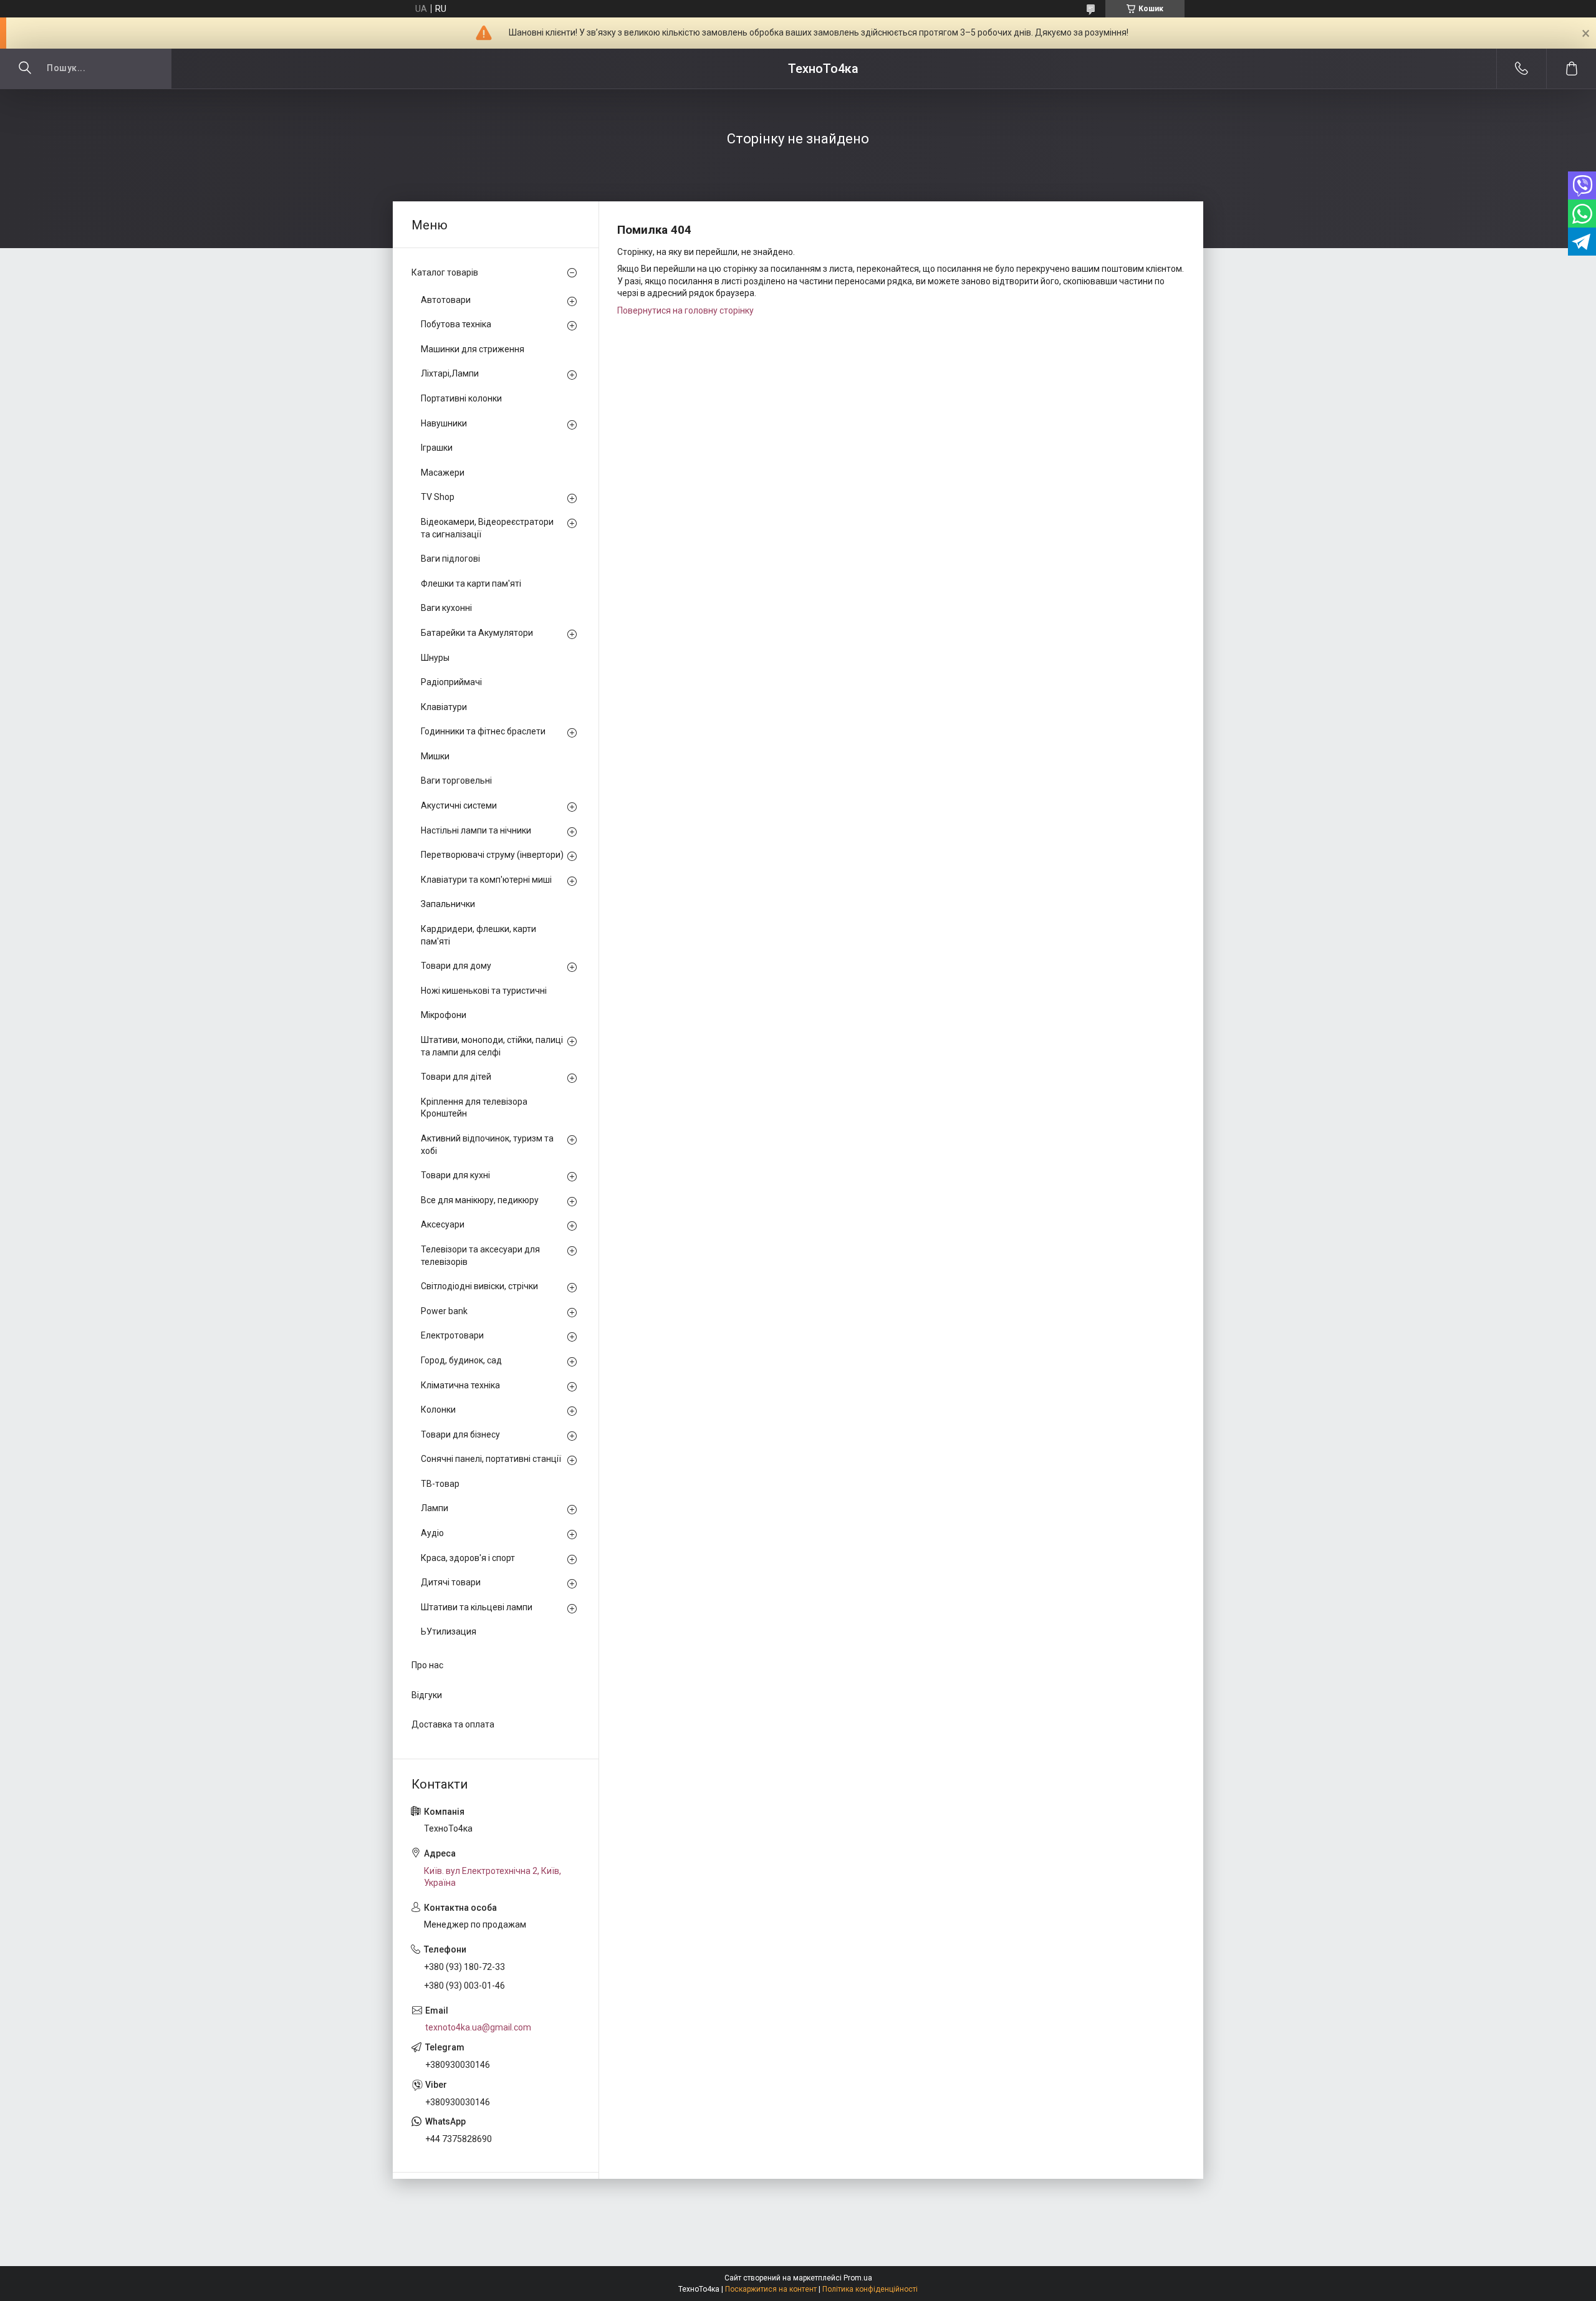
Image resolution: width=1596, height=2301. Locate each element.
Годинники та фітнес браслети (483, 731)
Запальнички (448, 904)
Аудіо (432, 1533)
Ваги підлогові (450, 559)
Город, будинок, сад (461, 1360)
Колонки (438, 1410)
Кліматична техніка (460, 1385)
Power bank (444, 1311)
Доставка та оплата (453, 1724)
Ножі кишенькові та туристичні (484, 991)
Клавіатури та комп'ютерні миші (486, 880)
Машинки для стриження (473, 349)
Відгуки (427, 1695)
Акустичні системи (459, 805)
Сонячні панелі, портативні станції (491, 1459)
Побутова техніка (456, 324)
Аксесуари (443, 1224)
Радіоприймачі (451, 682)
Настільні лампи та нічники (476, 830)
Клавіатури (444, 707)
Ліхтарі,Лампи (450, 373)
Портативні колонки (461, 398)
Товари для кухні (455, 1175)
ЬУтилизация (449, 1631)
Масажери (443, 473)
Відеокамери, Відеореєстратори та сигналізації (487, 528)
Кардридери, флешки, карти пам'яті (478, 935)
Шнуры (435, 658)
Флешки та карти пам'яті (471, 584)
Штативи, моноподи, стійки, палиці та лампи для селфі (492, 1046)
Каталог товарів (445, 272)
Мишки (435, 756)
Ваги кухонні (446, 608)
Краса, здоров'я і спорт (468, 1558)
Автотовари (446, 300)
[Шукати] (25, 69)
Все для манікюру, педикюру (480, 1200)
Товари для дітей (456, 1077)
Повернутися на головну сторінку (685, 310)
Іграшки (437, 448)
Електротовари (452, 1335)
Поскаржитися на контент (771, 2289)
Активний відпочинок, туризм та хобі (487, 1145)
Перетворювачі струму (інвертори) (492, 855)
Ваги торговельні (456, 781)
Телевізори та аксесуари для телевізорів (480, 1256)
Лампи (435, 1508)
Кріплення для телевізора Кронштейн (474, 1108)
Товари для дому (456, 966)
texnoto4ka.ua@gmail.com (478, 2027)
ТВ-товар (440, 1484)
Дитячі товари (451, 1582)
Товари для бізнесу (460, 1434)
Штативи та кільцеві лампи (477, 1607)
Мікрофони (444, 1015)
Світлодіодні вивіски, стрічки (479, 1286)
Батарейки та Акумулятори (477, 633)
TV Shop (438, 497)
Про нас (427, 1665)
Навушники (444, 423)
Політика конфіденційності (870, 2289)
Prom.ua (858, 2278)
